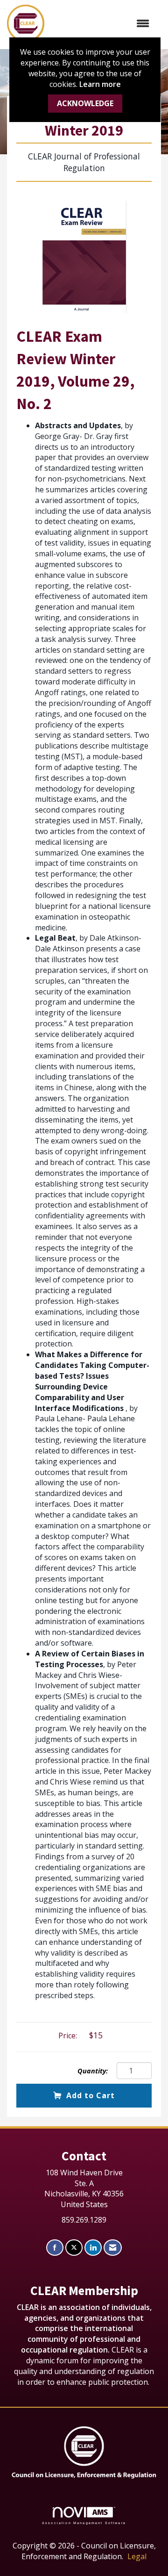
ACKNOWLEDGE (85, 103)
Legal (137, 2556)
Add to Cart (91, 2095)
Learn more (100, 84)
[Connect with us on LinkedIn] (93, 2248)
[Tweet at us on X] (74, 2248)
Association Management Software (84, 2522)
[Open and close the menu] (101, 24)
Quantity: (93, 2071)
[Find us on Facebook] (55, 2248)
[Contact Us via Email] (113, 2248)
